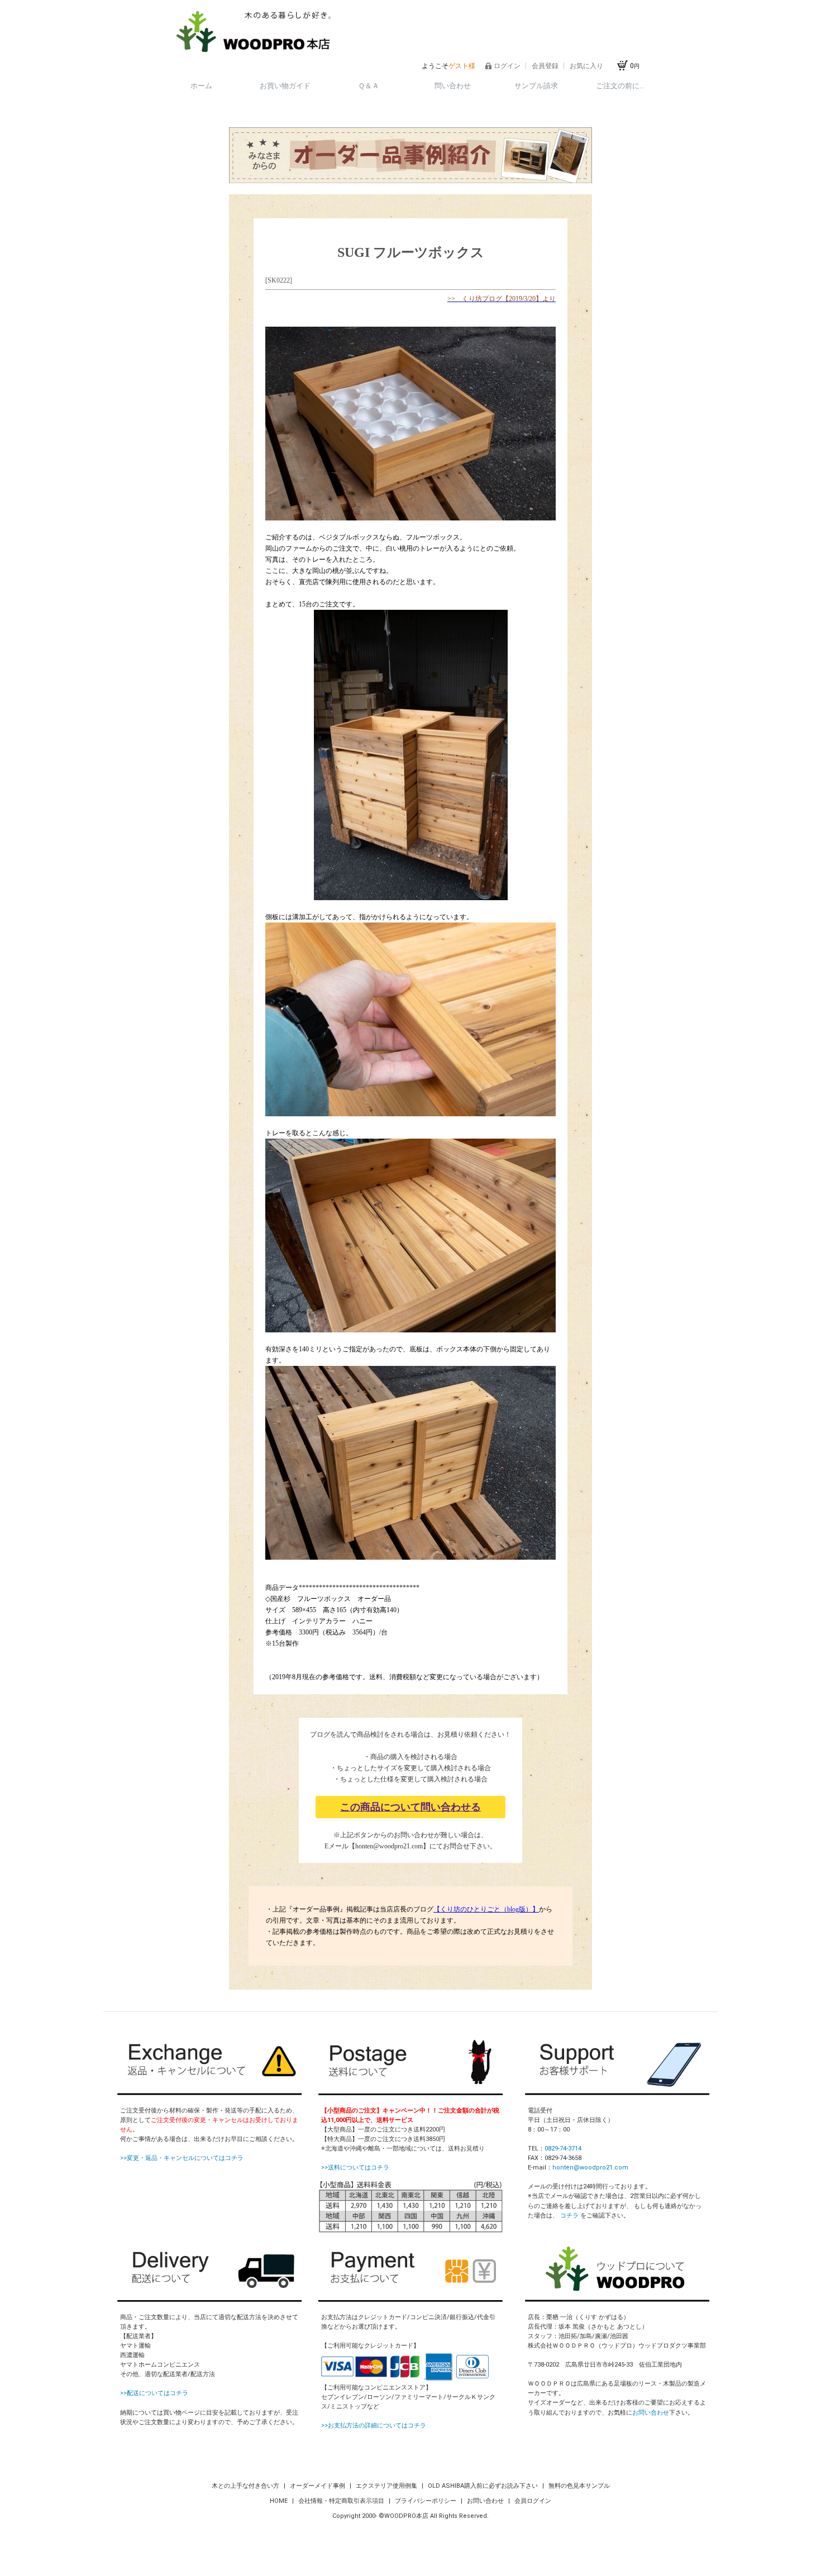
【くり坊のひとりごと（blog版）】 (486, 1909)
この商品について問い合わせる (410, 1807)
